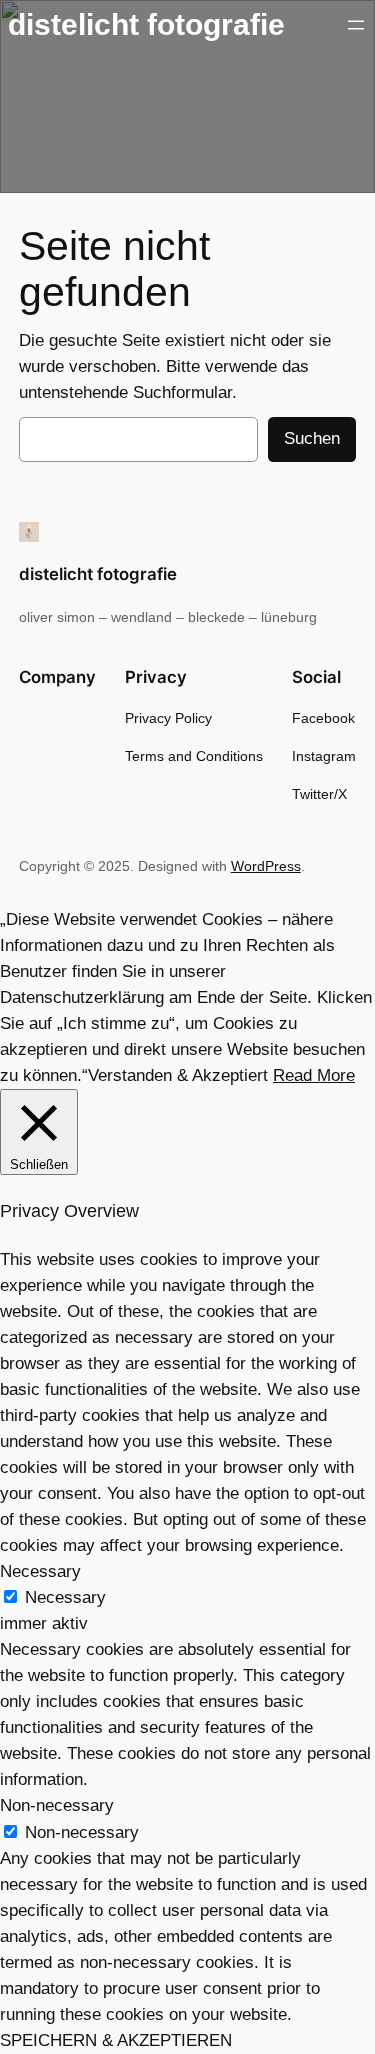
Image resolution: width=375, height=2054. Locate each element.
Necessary (65, 1597)
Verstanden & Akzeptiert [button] (178, 1075)
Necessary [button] (40, 1571)
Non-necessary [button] (57, 1805)
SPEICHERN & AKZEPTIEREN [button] (116, 2040)
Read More (314, 1075)
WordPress (266, 866)
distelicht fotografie (146, 24)
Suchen (312, 438)
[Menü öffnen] (356, 25)
